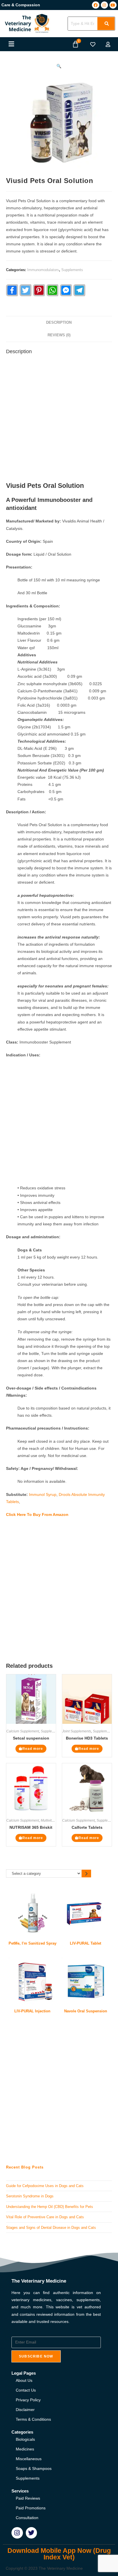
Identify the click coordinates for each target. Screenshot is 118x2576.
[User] (108, 44)
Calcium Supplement (23, 1731)
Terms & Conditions (33, 2419)
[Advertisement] (59, 420)
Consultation (27, 2518)
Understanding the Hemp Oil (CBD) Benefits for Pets (50, 2207)
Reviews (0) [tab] (59, 335)
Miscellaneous (29, 2459)
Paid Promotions (31, 2508)
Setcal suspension (31, 1738)
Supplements (72, 270)
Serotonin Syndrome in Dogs (30, 2196)
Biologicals (25, 2439)
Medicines (25, 2449)
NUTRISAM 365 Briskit (31, 1827)
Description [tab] (59, 323)
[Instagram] (104, 5)
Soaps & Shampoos (34, 2468)
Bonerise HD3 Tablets (87, 1738)
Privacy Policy (28, 2400)
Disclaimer (25, 2410)
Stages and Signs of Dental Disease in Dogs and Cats (51, 2228)
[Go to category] (86, 1874)
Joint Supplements (77, 1731)
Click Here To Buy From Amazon (37, 1514)
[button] (11, 44)
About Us (24, 2380)
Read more (33, 1749)
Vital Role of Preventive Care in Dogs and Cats (45, 2217)
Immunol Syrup (43, 1494)
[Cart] (75, 44)
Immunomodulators (43, 270)
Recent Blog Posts (25, 2167)
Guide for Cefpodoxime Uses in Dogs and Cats (45, 2186)
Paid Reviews (28, 2498)
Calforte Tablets (87, 1827)
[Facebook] (96, 5)
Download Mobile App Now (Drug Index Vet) (59, 2554)
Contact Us (26, 2390)
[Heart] (93, 44)
